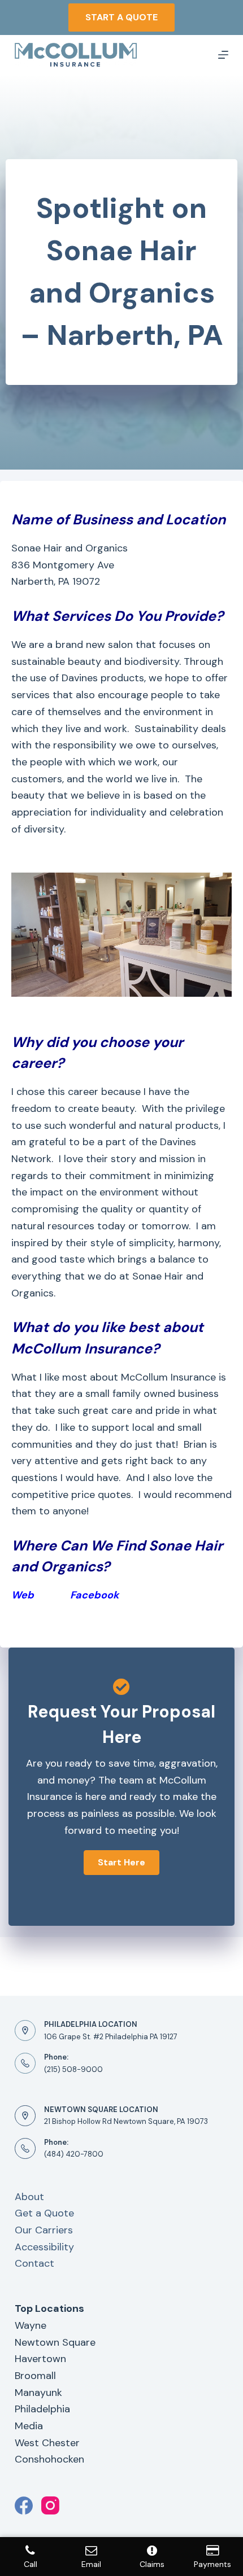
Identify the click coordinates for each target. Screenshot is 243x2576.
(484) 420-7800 (74, 2154)
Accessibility (44, 2247)
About (29, 2197)
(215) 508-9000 (73, 2069)
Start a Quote (121, 17)
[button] (121, 1863)
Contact (34, 2263)
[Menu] (223, 55)
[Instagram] (50, 2505)
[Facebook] (24, 2505)
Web (23, 1595)
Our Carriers (44, 2230)
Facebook (96, 1595)
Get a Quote (44, 2213)
